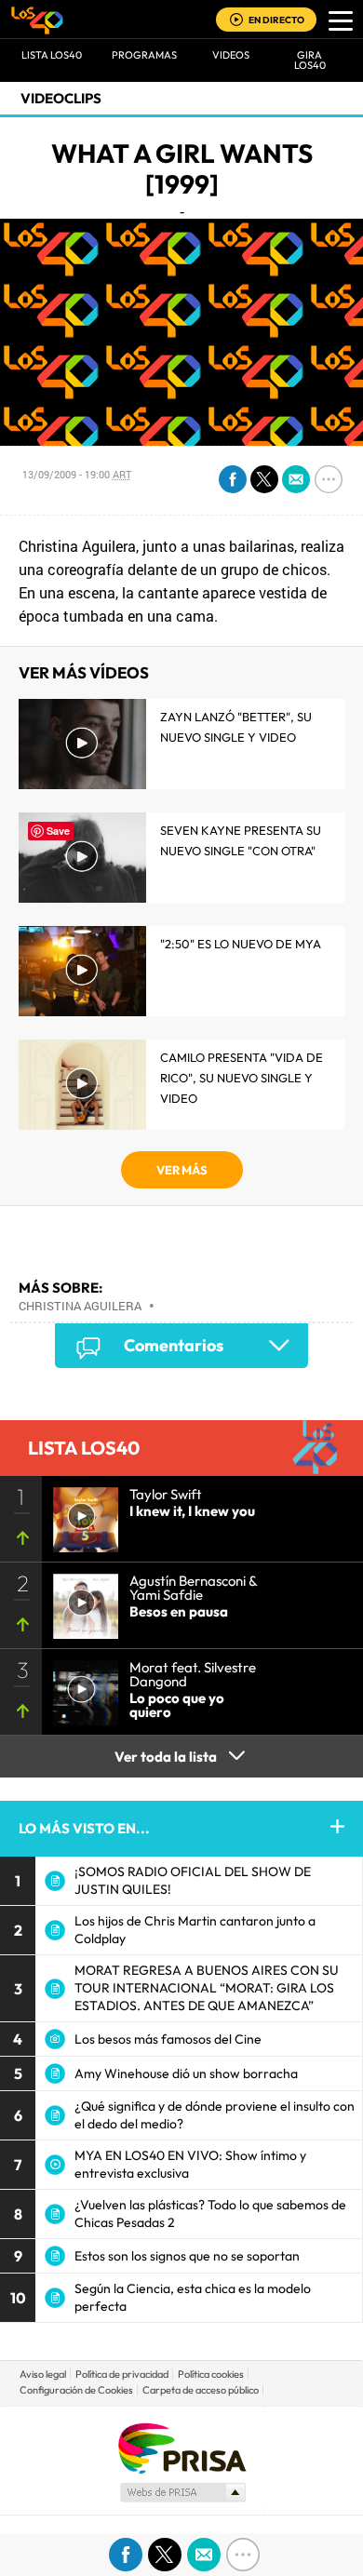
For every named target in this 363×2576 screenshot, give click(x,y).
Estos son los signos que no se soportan (187, 2256)
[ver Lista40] (80, 1601)
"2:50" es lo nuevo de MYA (241, 944)
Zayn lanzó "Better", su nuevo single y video (236, 727)
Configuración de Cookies (76, 2390)
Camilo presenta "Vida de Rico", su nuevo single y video (242, 1078)
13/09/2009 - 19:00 (77, 474)
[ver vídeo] (80, 1514)
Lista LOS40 (52, 55)
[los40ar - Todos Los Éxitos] (37, 20)
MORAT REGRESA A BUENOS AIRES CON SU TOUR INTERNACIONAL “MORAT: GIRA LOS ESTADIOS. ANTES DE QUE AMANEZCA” (207, 1988)
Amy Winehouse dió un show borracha (186, 2073)
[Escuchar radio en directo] (236, 21)
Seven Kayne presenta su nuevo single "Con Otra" (241, 840)
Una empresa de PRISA (181, 2447)
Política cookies (211, 2374)
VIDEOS (231, 55)
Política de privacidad (122, 2374)
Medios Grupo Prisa (182, 2492)
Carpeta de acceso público (201, 2390)
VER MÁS (182, 1170)
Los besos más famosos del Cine (168, 2039)
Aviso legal (43, 2374)
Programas (144, 55)
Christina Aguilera (80, 1306)
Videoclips (61, 98)
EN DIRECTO (276, 20)
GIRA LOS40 (310, 60)
